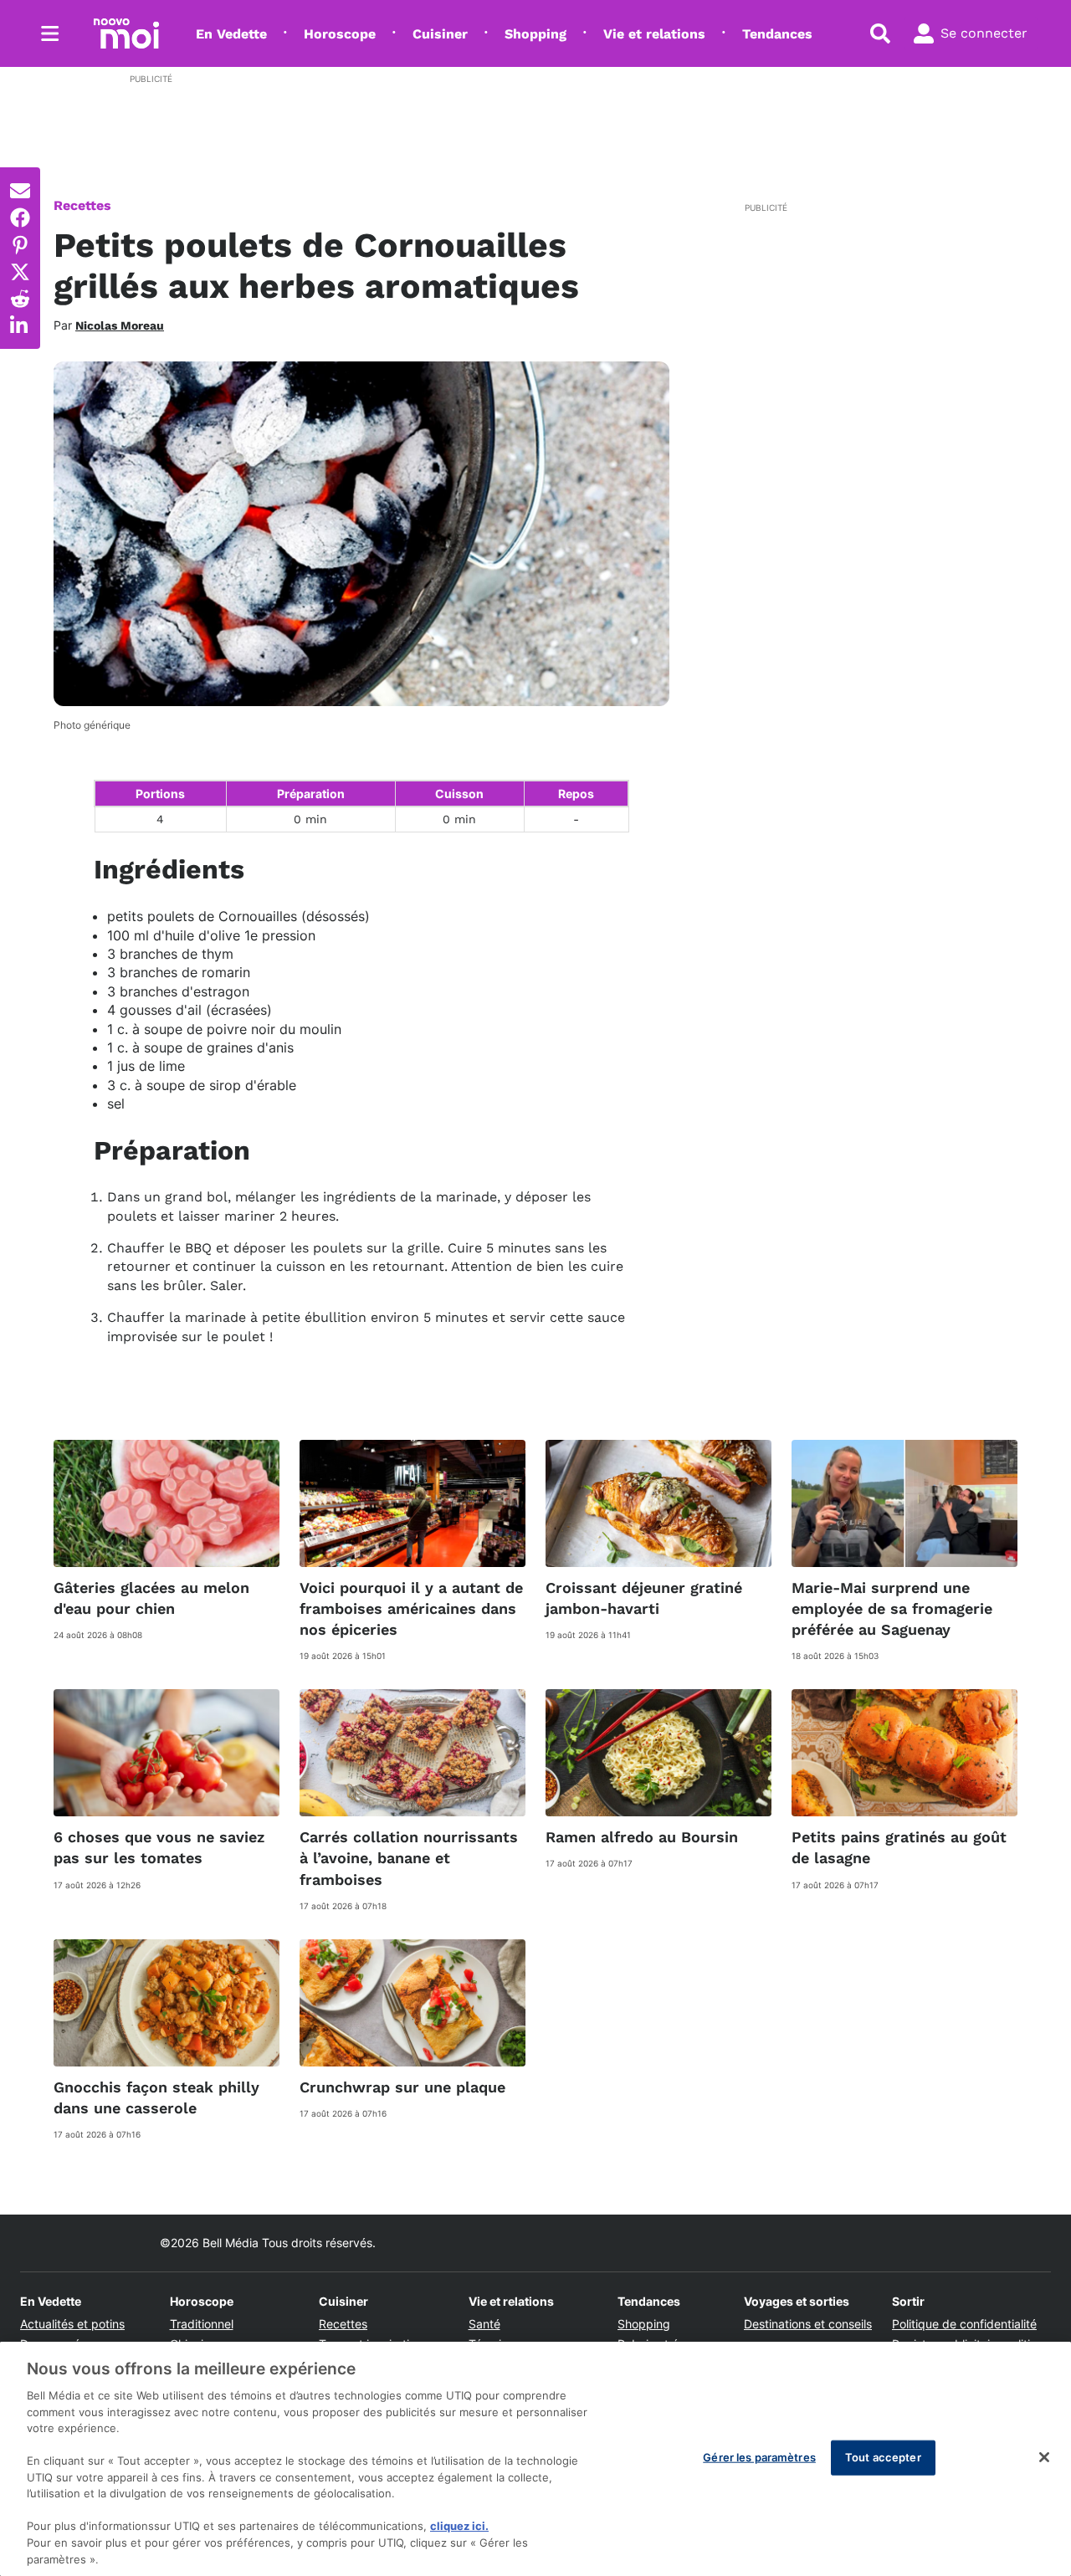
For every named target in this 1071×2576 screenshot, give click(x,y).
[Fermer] (1044, 2457)
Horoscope (340, 34)
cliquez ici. (459, 2526)
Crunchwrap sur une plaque (402, 2087)
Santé (484, 2324)
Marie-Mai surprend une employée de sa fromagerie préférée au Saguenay (892, 1608)
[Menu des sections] (50, 33)
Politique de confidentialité (964, 2324)
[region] (535, 2459)
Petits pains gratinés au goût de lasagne (899, 1847)
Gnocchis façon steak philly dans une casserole (156, 2097)
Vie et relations (654, 34)
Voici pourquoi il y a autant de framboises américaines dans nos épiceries (411, 1608)
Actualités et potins (72, 2324)
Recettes (82, 205)
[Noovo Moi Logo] (126, 33)
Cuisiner (440, 34)
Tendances (777, 34)
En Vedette (231, 34)
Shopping (535, 34)
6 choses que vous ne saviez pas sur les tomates (159, 1847)
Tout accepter (883, 2457)
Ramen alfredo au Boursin (642, 1837)
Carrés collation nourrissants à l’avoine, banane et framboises (409, 1858)
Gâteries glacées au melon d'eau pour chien (151, 1598)
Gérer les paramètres (759, 2457)
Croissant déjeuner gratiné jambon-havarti (644, 1598)
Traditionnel (202, 2324)
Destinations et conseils (808, 2324)
